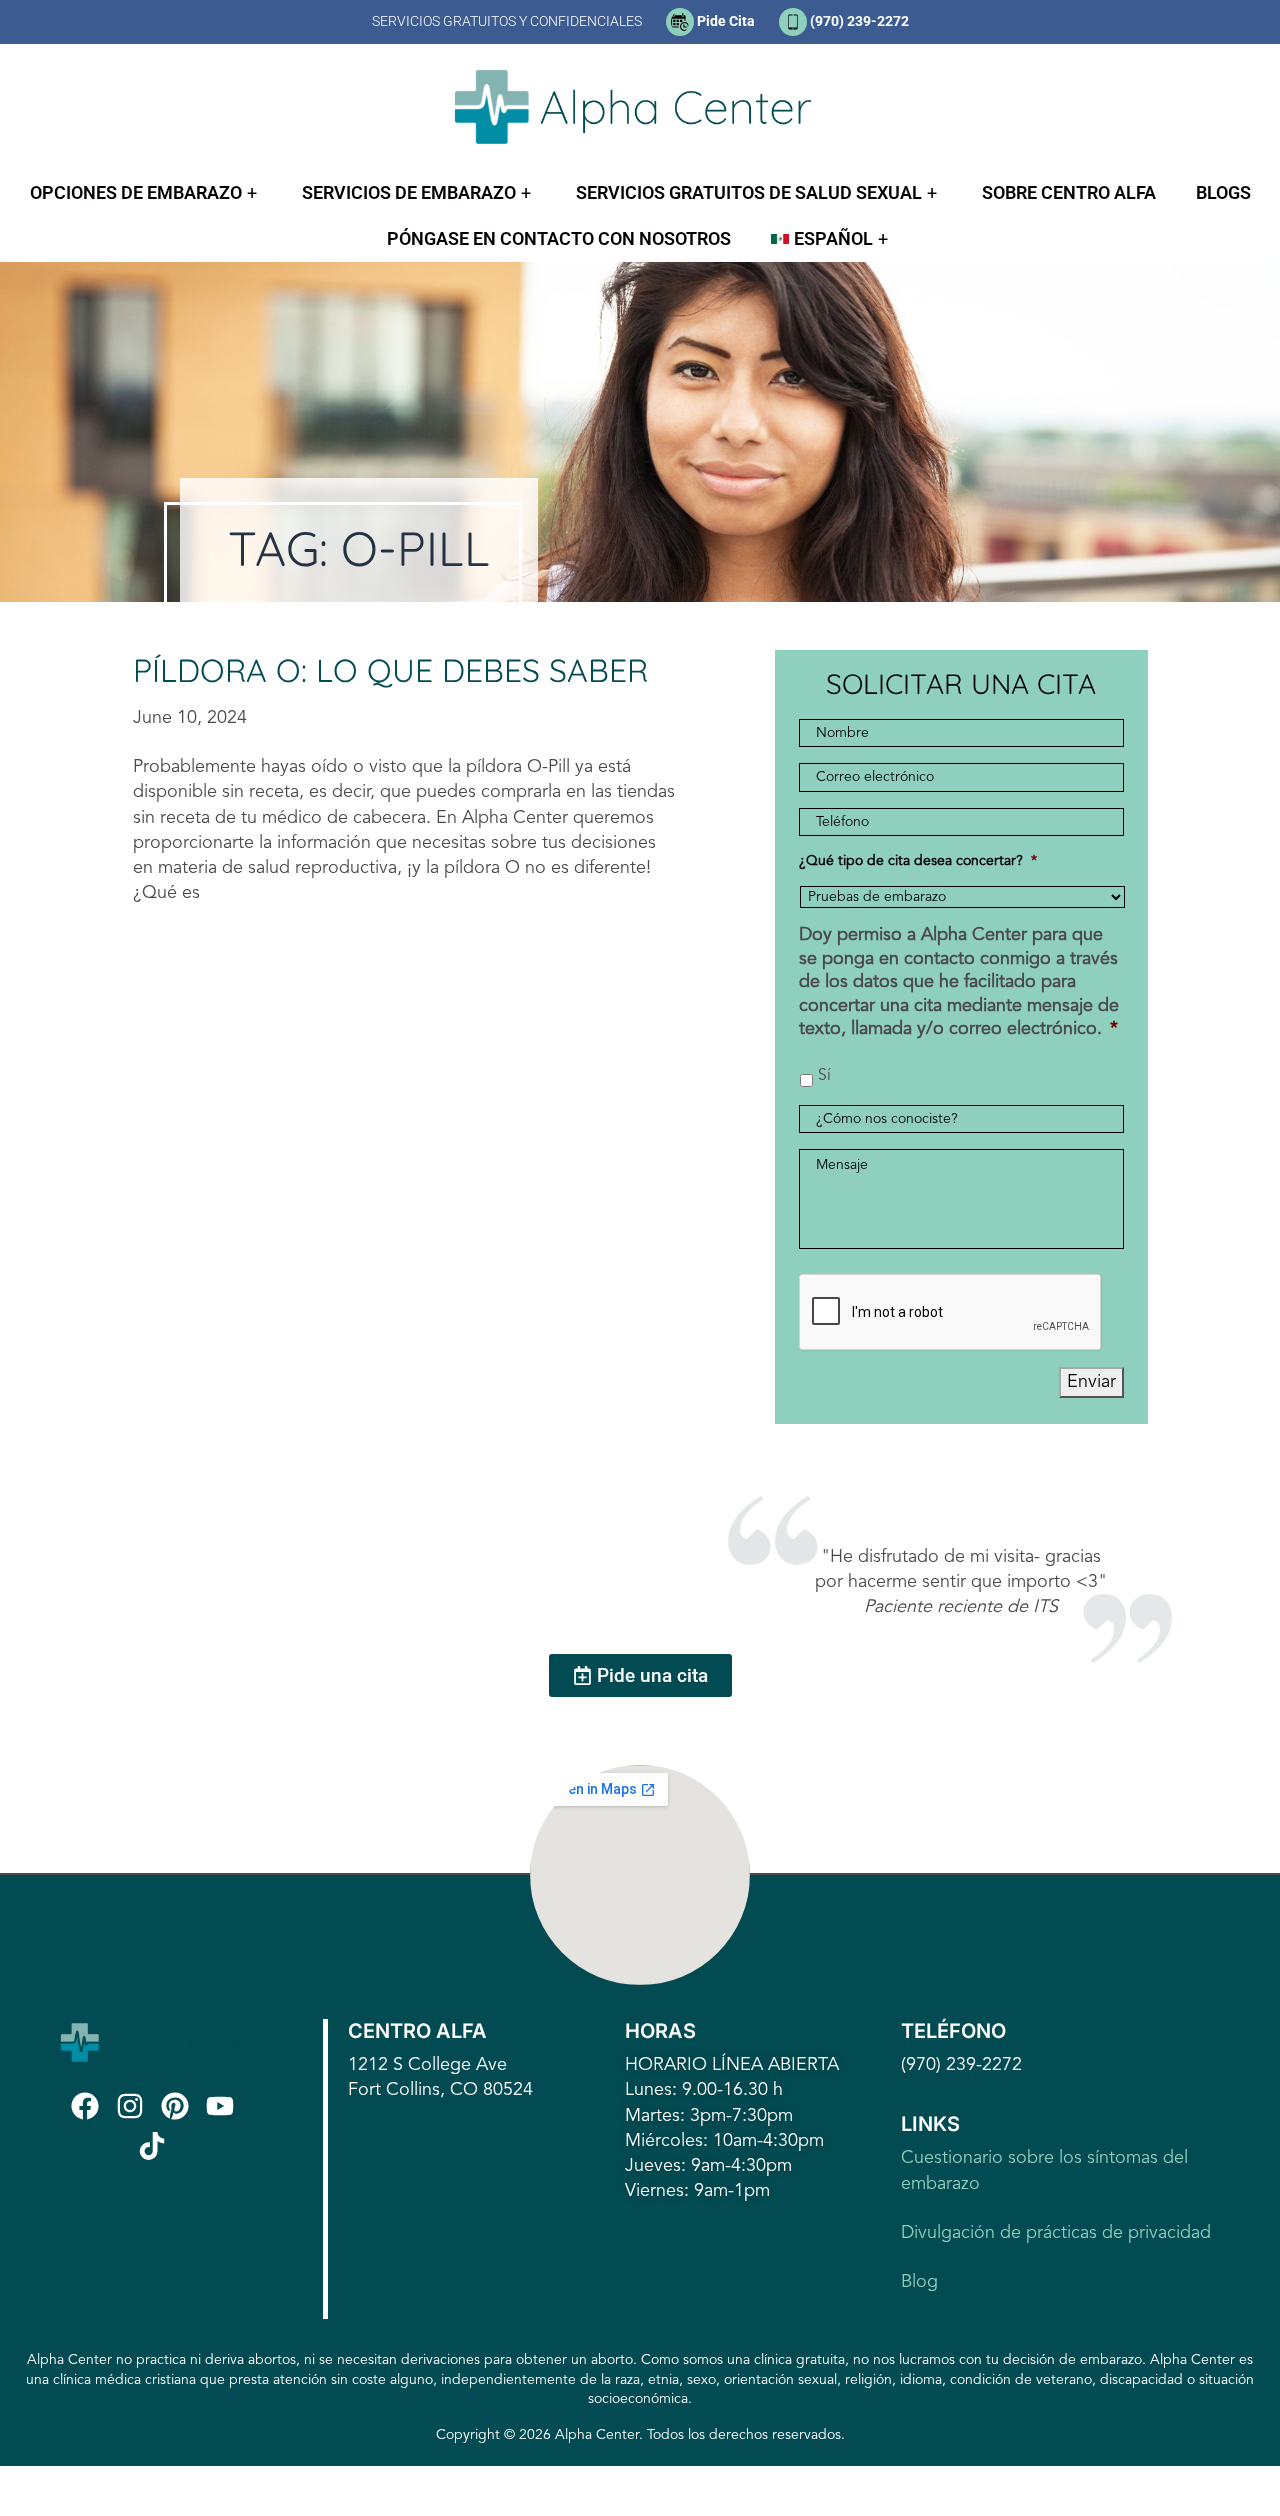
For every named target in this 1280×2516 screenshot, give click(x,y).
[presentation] (951, 1313)
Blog (919, 2282)
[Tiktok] (156, 2146)
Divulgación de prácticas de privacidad (1056, 2233)
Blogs (1223, 192)
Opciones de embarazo (136, 192)
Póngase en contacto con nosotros (559, 238)
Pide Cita (726, 21)
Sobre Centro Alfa (1069, 192)
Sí (824, 1076)
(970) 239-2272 (859, 21)
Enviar (1091, 1382)
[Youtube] (224, 2106)
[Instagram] (134, 2106)
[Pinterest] (179, 2106)
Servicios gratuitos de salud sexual (749, 192)
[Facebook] (89, 2106)
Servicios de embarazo (409, 192)
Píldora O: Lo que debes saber (390, 670)
